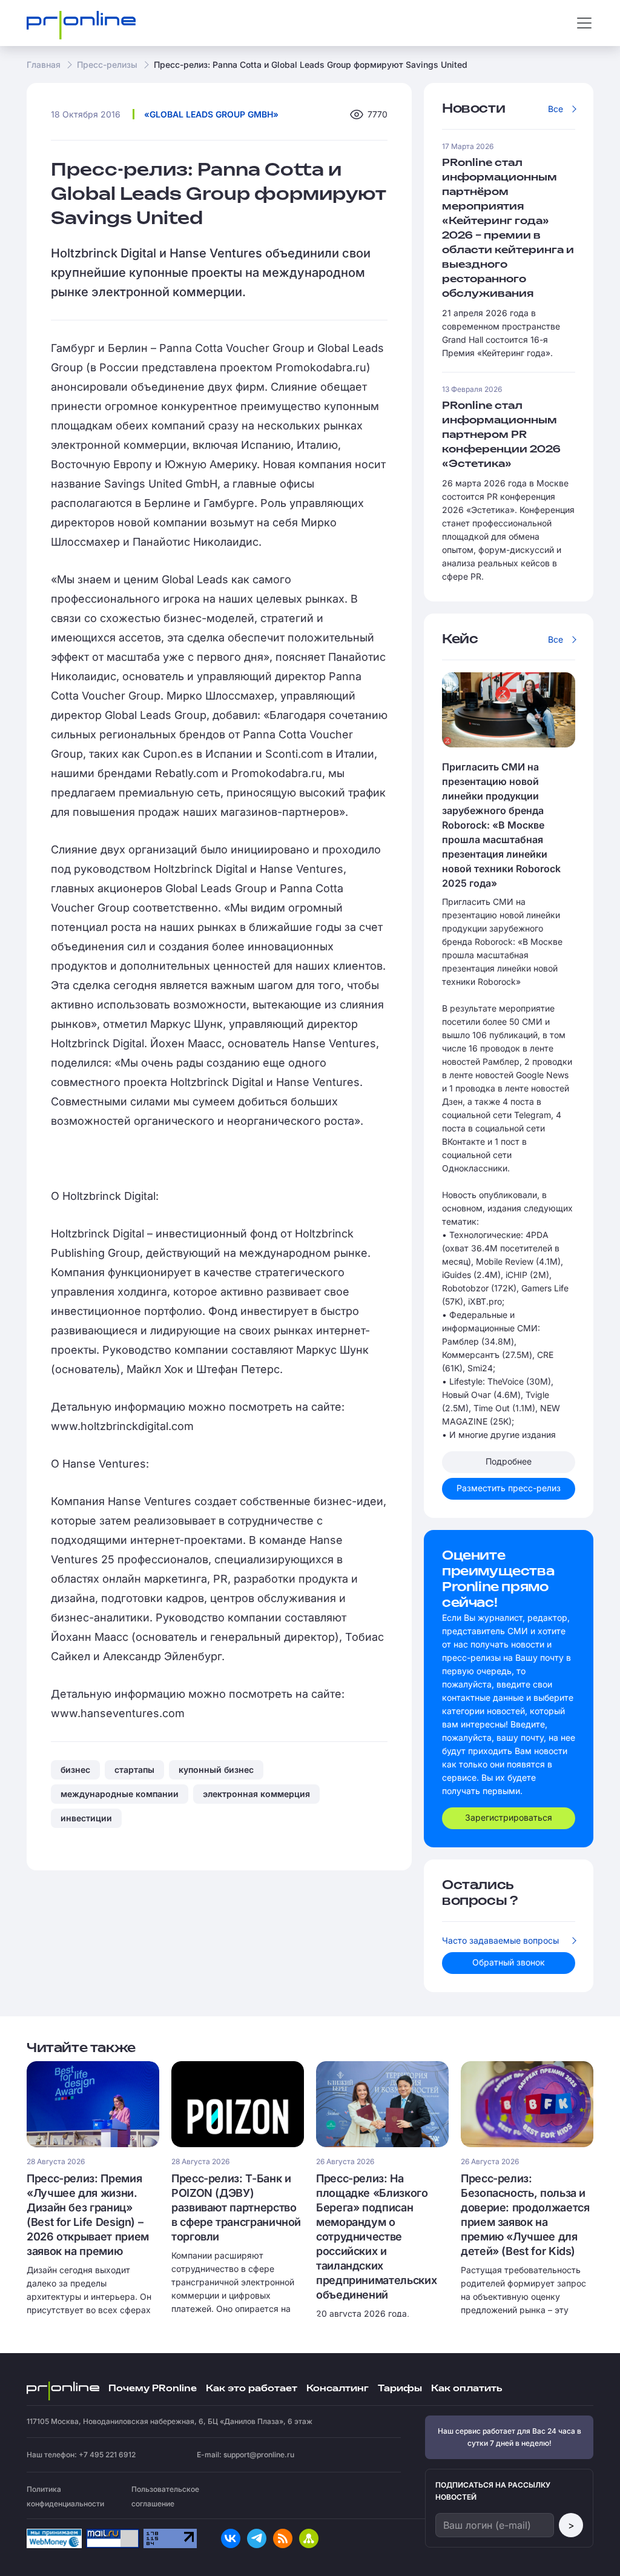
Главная (44, 65)
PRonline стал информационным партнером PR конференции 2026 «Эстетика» (501, 435)
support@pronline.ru (259, 2455)
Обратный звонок (509, 1962)
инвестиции (86, 1818)
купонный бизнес (216, 1770)
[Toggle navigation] (584, 23)
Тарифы (400, 2389)
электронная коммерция (256, 1794)
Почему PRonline (153, 2389)
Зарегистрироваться (509, 1817)
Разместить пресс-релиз (509, 1488)
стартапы (134, 1770)
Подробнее (509, 1461)
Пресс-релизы (107, 65)
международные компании (120, 1794)
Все (556, 109)
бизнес (75, 1770)
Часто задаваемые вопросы (500, 1940)
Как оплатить (467, 2389)
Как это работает (252, 2389)
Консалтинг (338, 2389)
